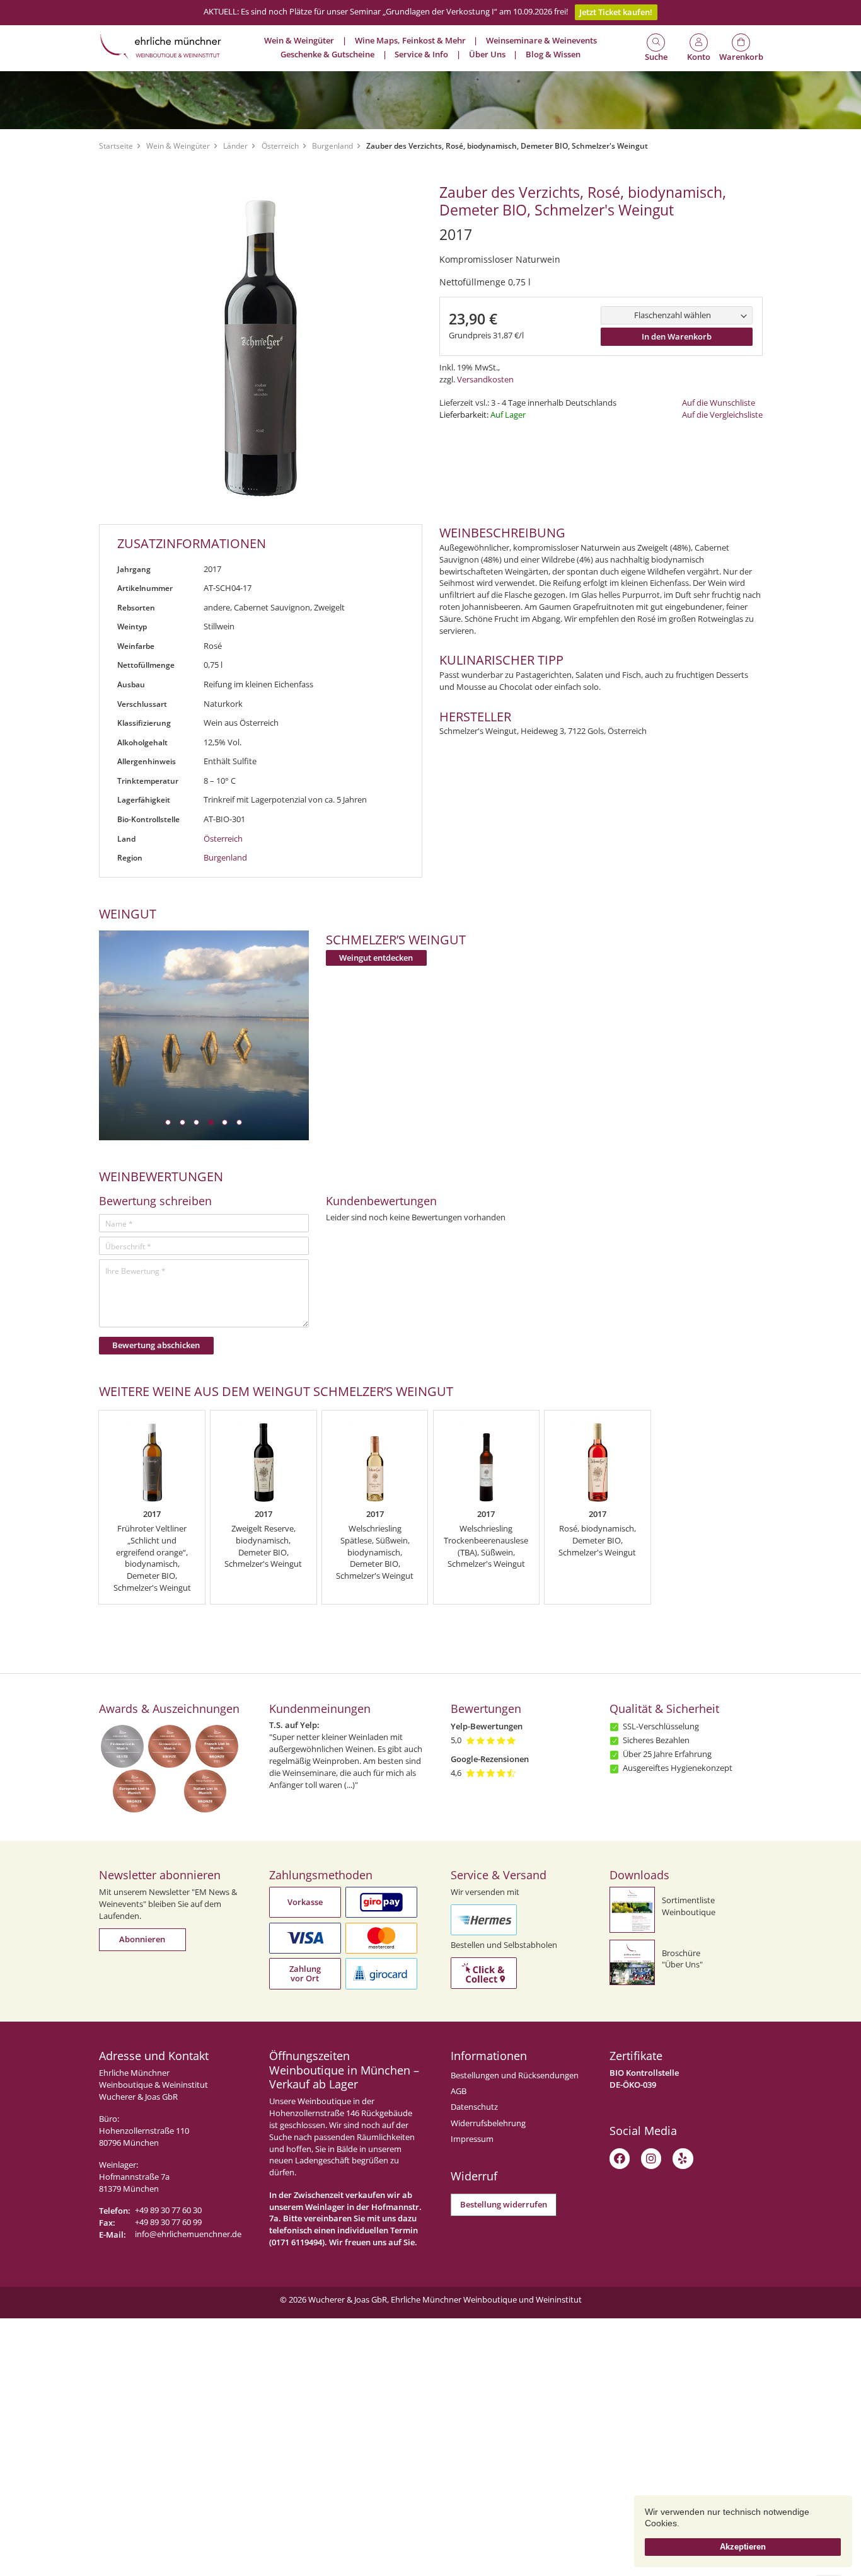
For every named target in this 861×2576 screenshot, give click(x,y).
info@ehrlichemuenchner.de (188, 2234)
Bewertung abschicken (156, 1345)
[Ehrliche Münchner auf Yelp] (683, 2158)
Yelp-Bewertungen (487, 1726)
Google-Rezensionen (490, 1759)
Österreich (280, 146)
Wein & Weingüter (178, 146)
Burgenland (332, 146)
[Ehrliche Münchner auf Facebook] (620, 2158)
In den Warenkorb (677, 337)
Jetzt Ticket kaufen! (616, 12)
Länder (235, 146)
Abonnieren (142, 1939)
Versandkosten (485, 380)
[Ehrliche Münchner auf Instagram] (651, 2158)
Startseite (116, 146)
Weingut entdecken (376, 958)
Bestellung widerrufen (504, 2205)
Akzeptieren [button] (743, 2547)
